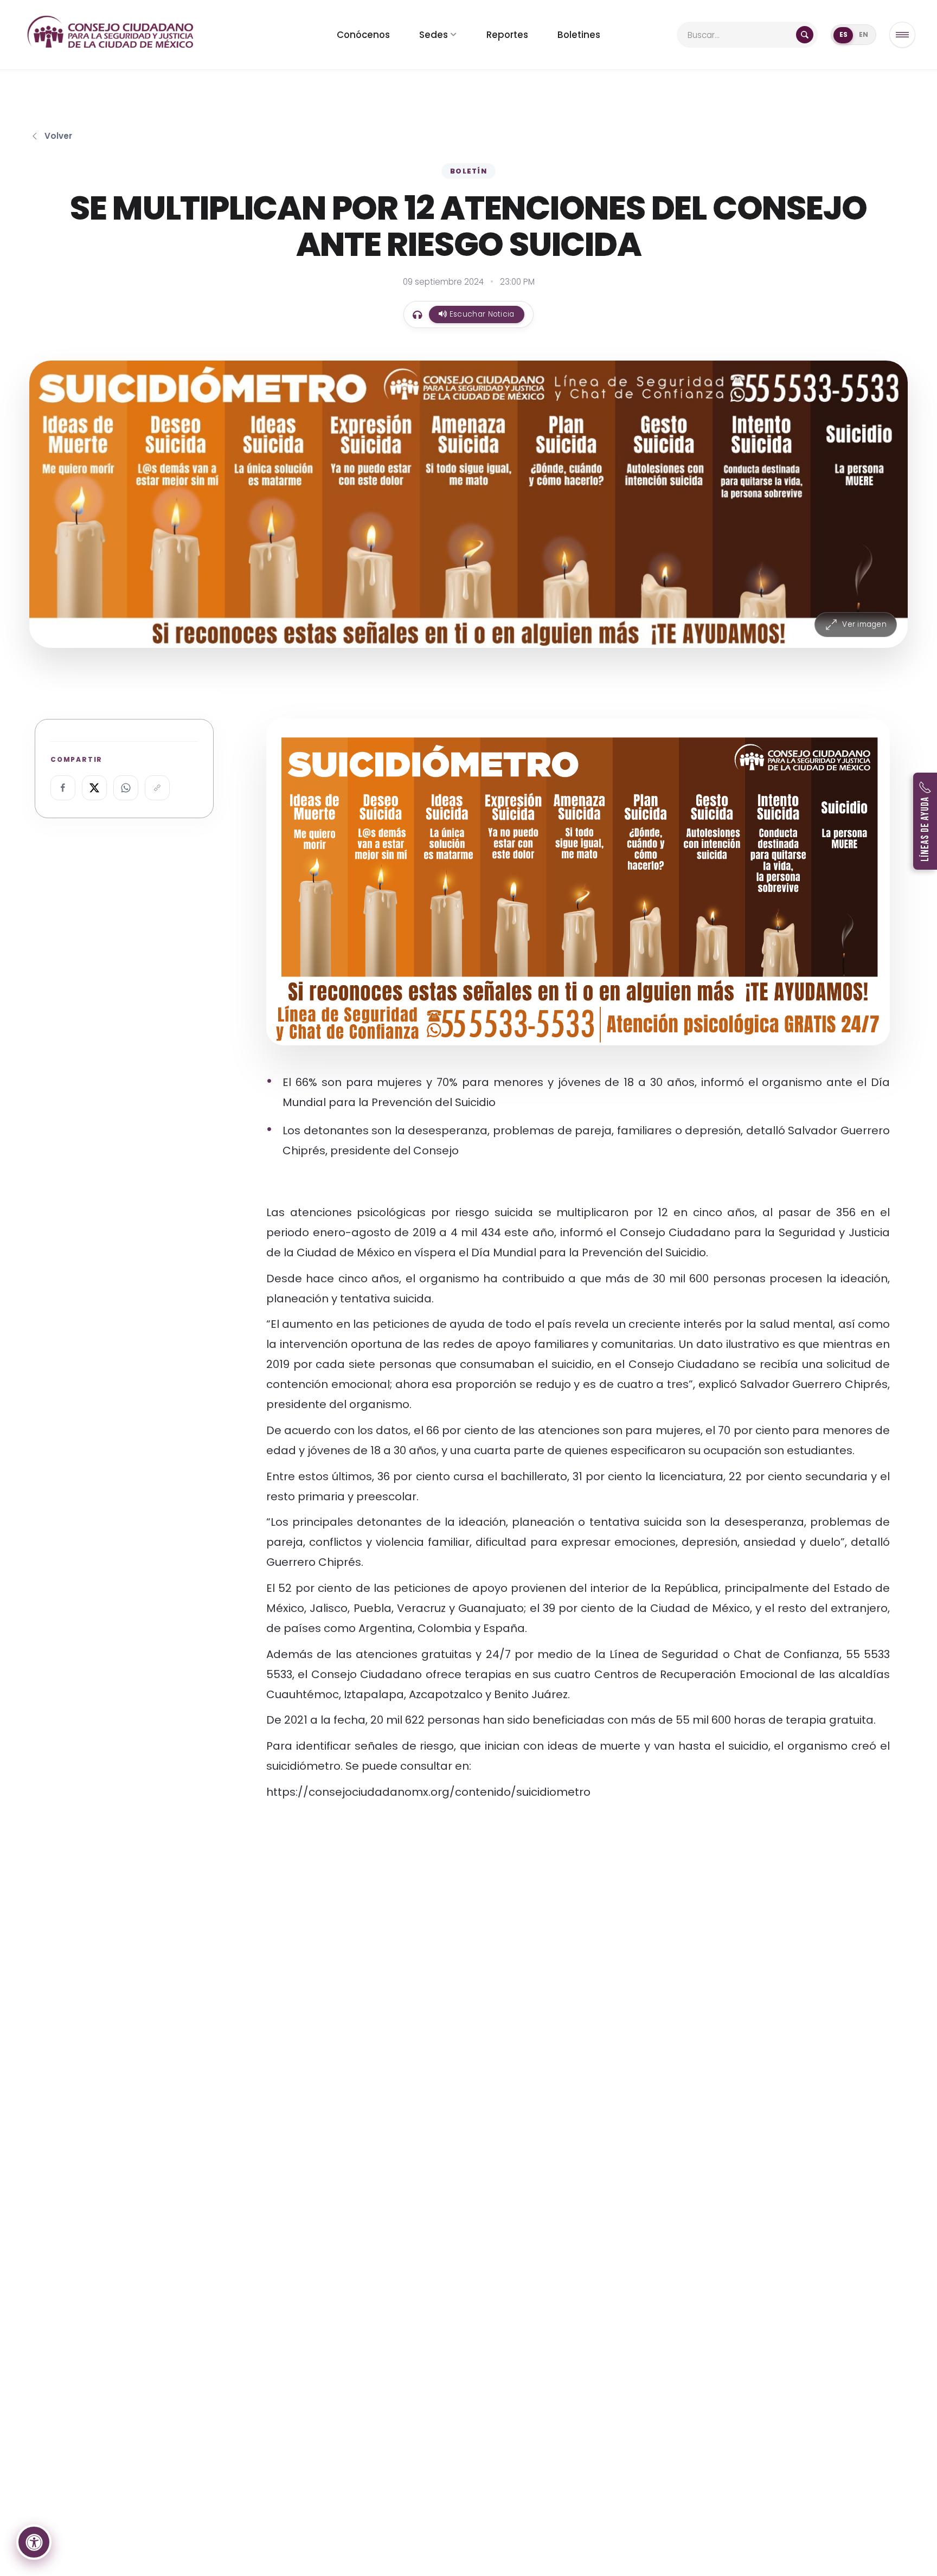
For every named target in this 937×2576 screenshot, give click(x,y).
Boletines (579, 35)
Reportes (507, 35)
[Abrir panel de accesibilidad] (34, 2542)
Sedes (434, 35)
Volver (58, 136)
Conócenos (363, 35)
